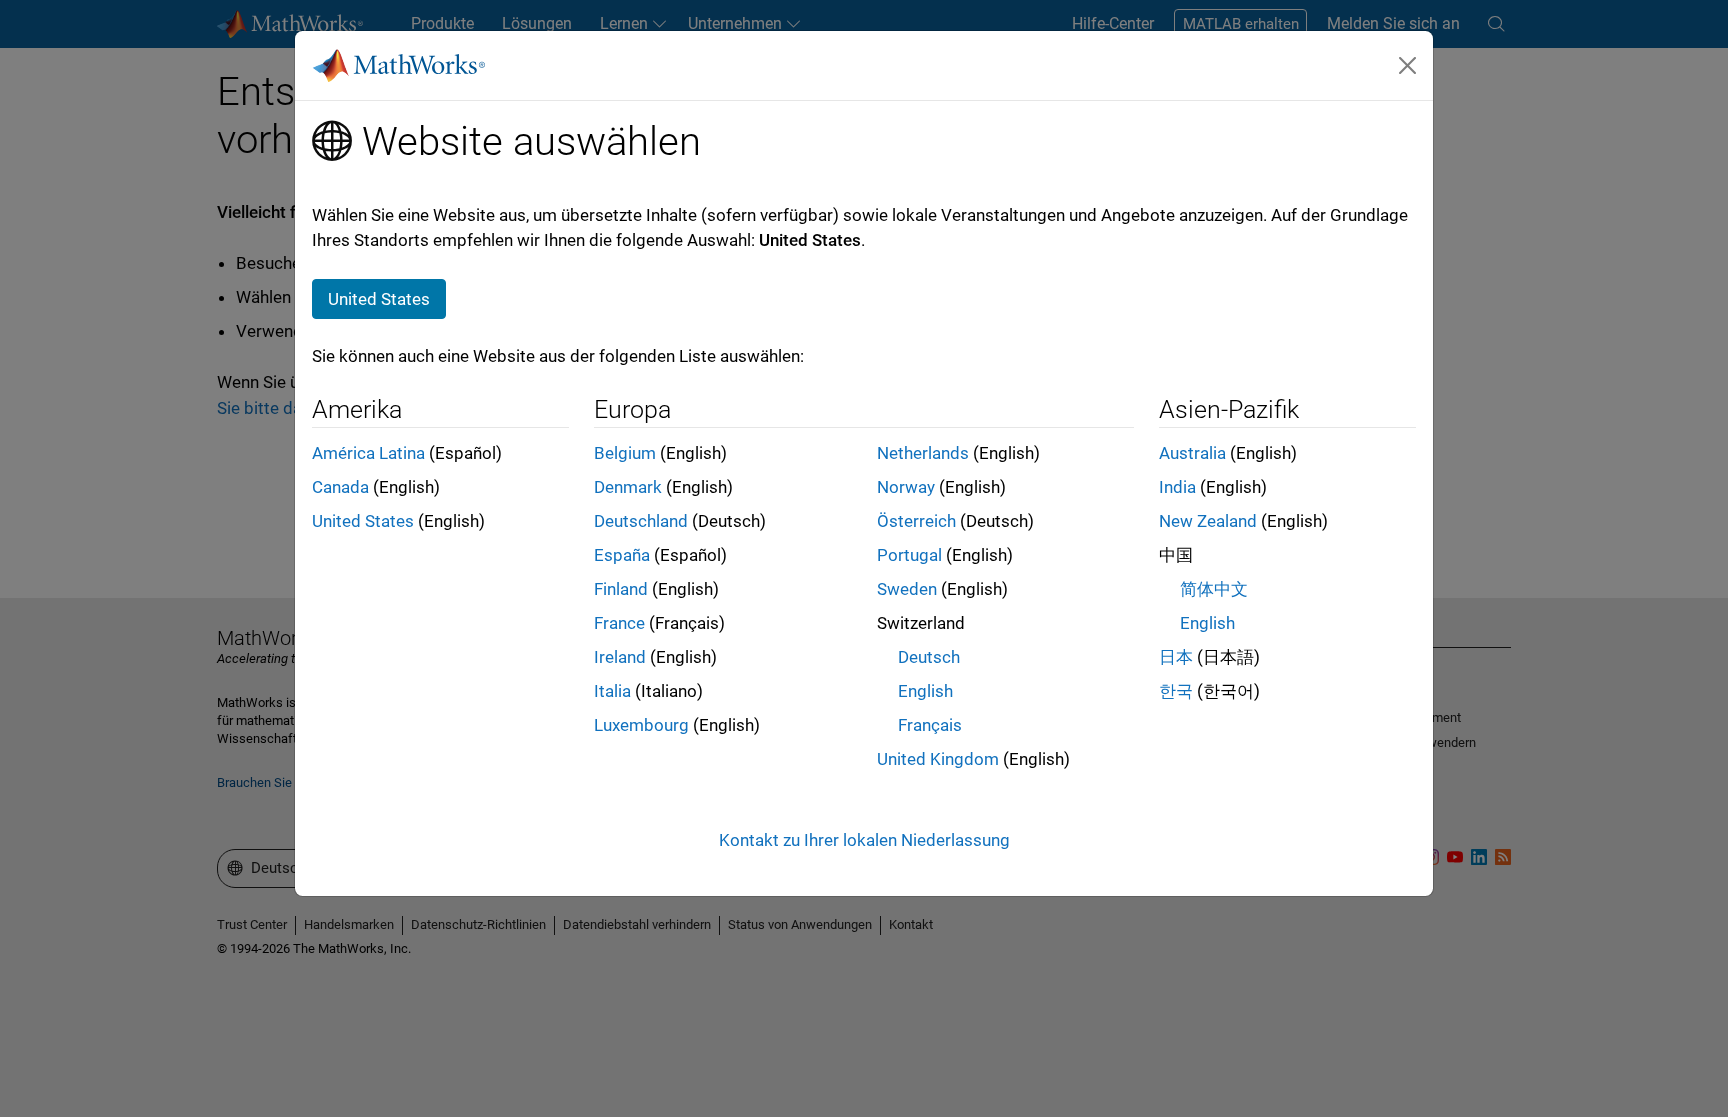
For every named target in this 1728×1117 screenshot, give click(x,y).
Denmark (628, 487)
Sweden (907, 589)
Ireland (620, 657)
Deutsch (929, 657)
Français (930, 725)
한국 (1176, 691)
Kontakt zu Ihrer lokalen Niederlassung (864, 840)
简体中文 (1214, 589)
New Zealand (1208, 521)
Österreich (916, 521)
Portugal (909, 555)
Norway (906, 487)
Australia (1192, 453)
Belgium (625, 453)
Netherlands (923, 453)
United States (363, 521)
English (925, 691)
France (619, 623)
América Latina (368, 453)
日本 (1176, 657)
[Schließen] (1408, 65)
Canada (340, 487)
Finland (621, 589)
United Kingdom (938, 759)
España (622, 555)
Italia (612, 691)
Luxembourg (641, 725)
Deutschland (641, 521)
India (1177, 487)
